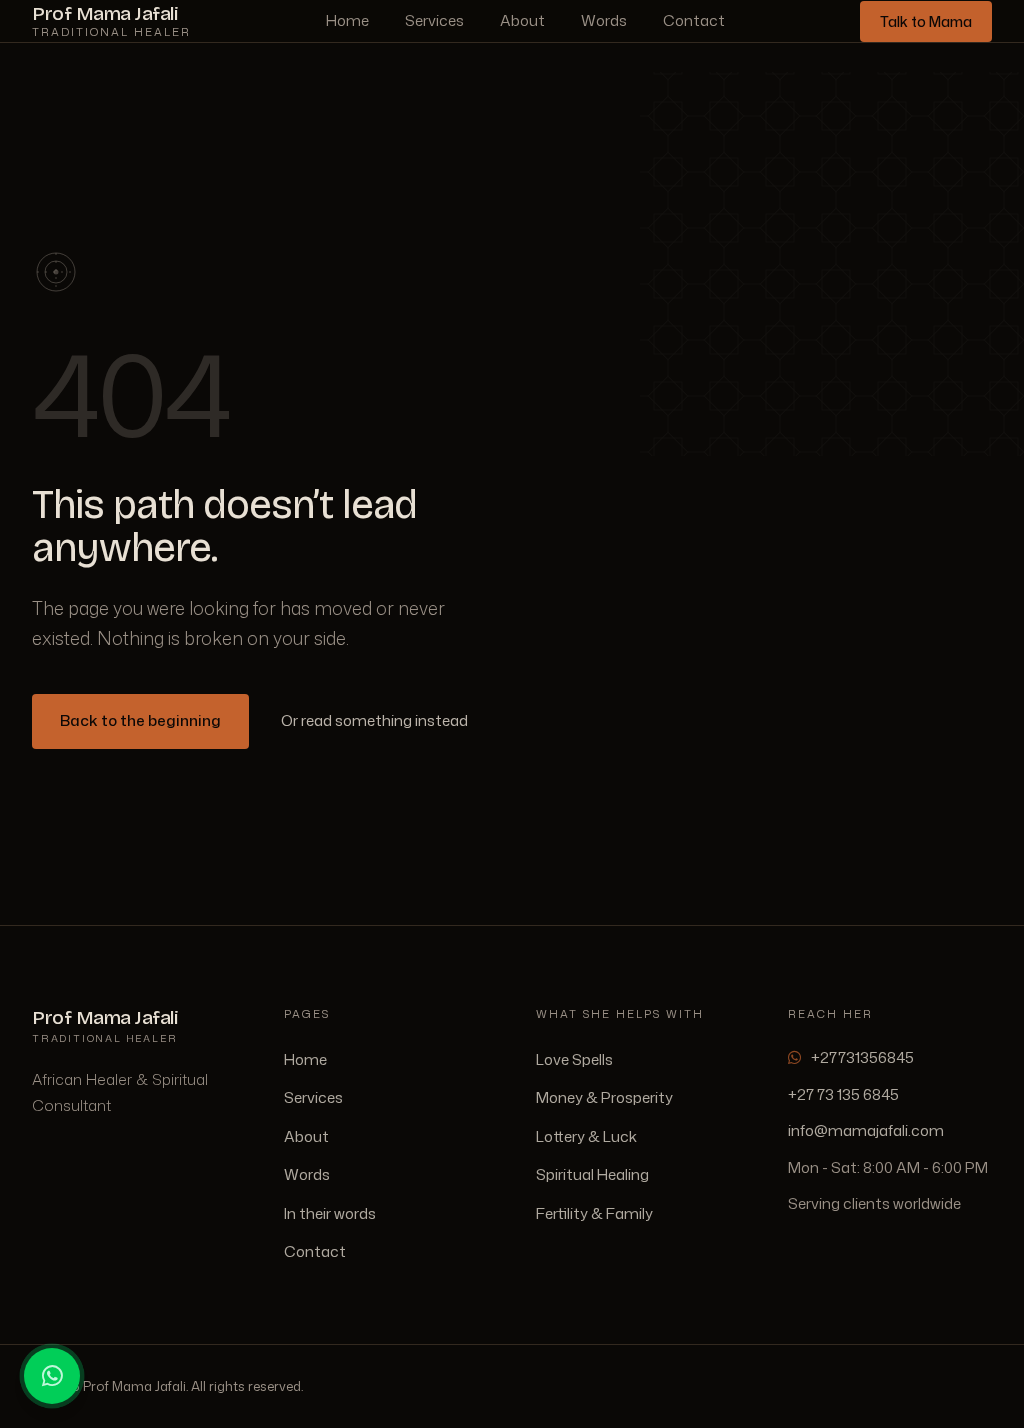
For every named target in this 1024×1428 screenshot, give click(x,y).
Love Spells (574, 1059)
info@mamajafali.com (866, 1130)
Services (434, 20)
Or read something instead (374, 720)
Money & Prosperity (604, 1097)
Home (347, 20)
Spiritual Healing (592, 1174)
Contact (694, 20)
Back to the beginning (140, 720)
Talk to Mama (926, 21)
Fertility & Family (594, 1213)
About (522, 20)
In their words (330, 1213)
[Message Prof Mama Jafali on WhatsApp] (52, 1376)
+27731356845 (862, 1057)
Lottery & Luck (586, 1136)
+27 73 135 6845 (843, 1094)
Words (604, 20)
